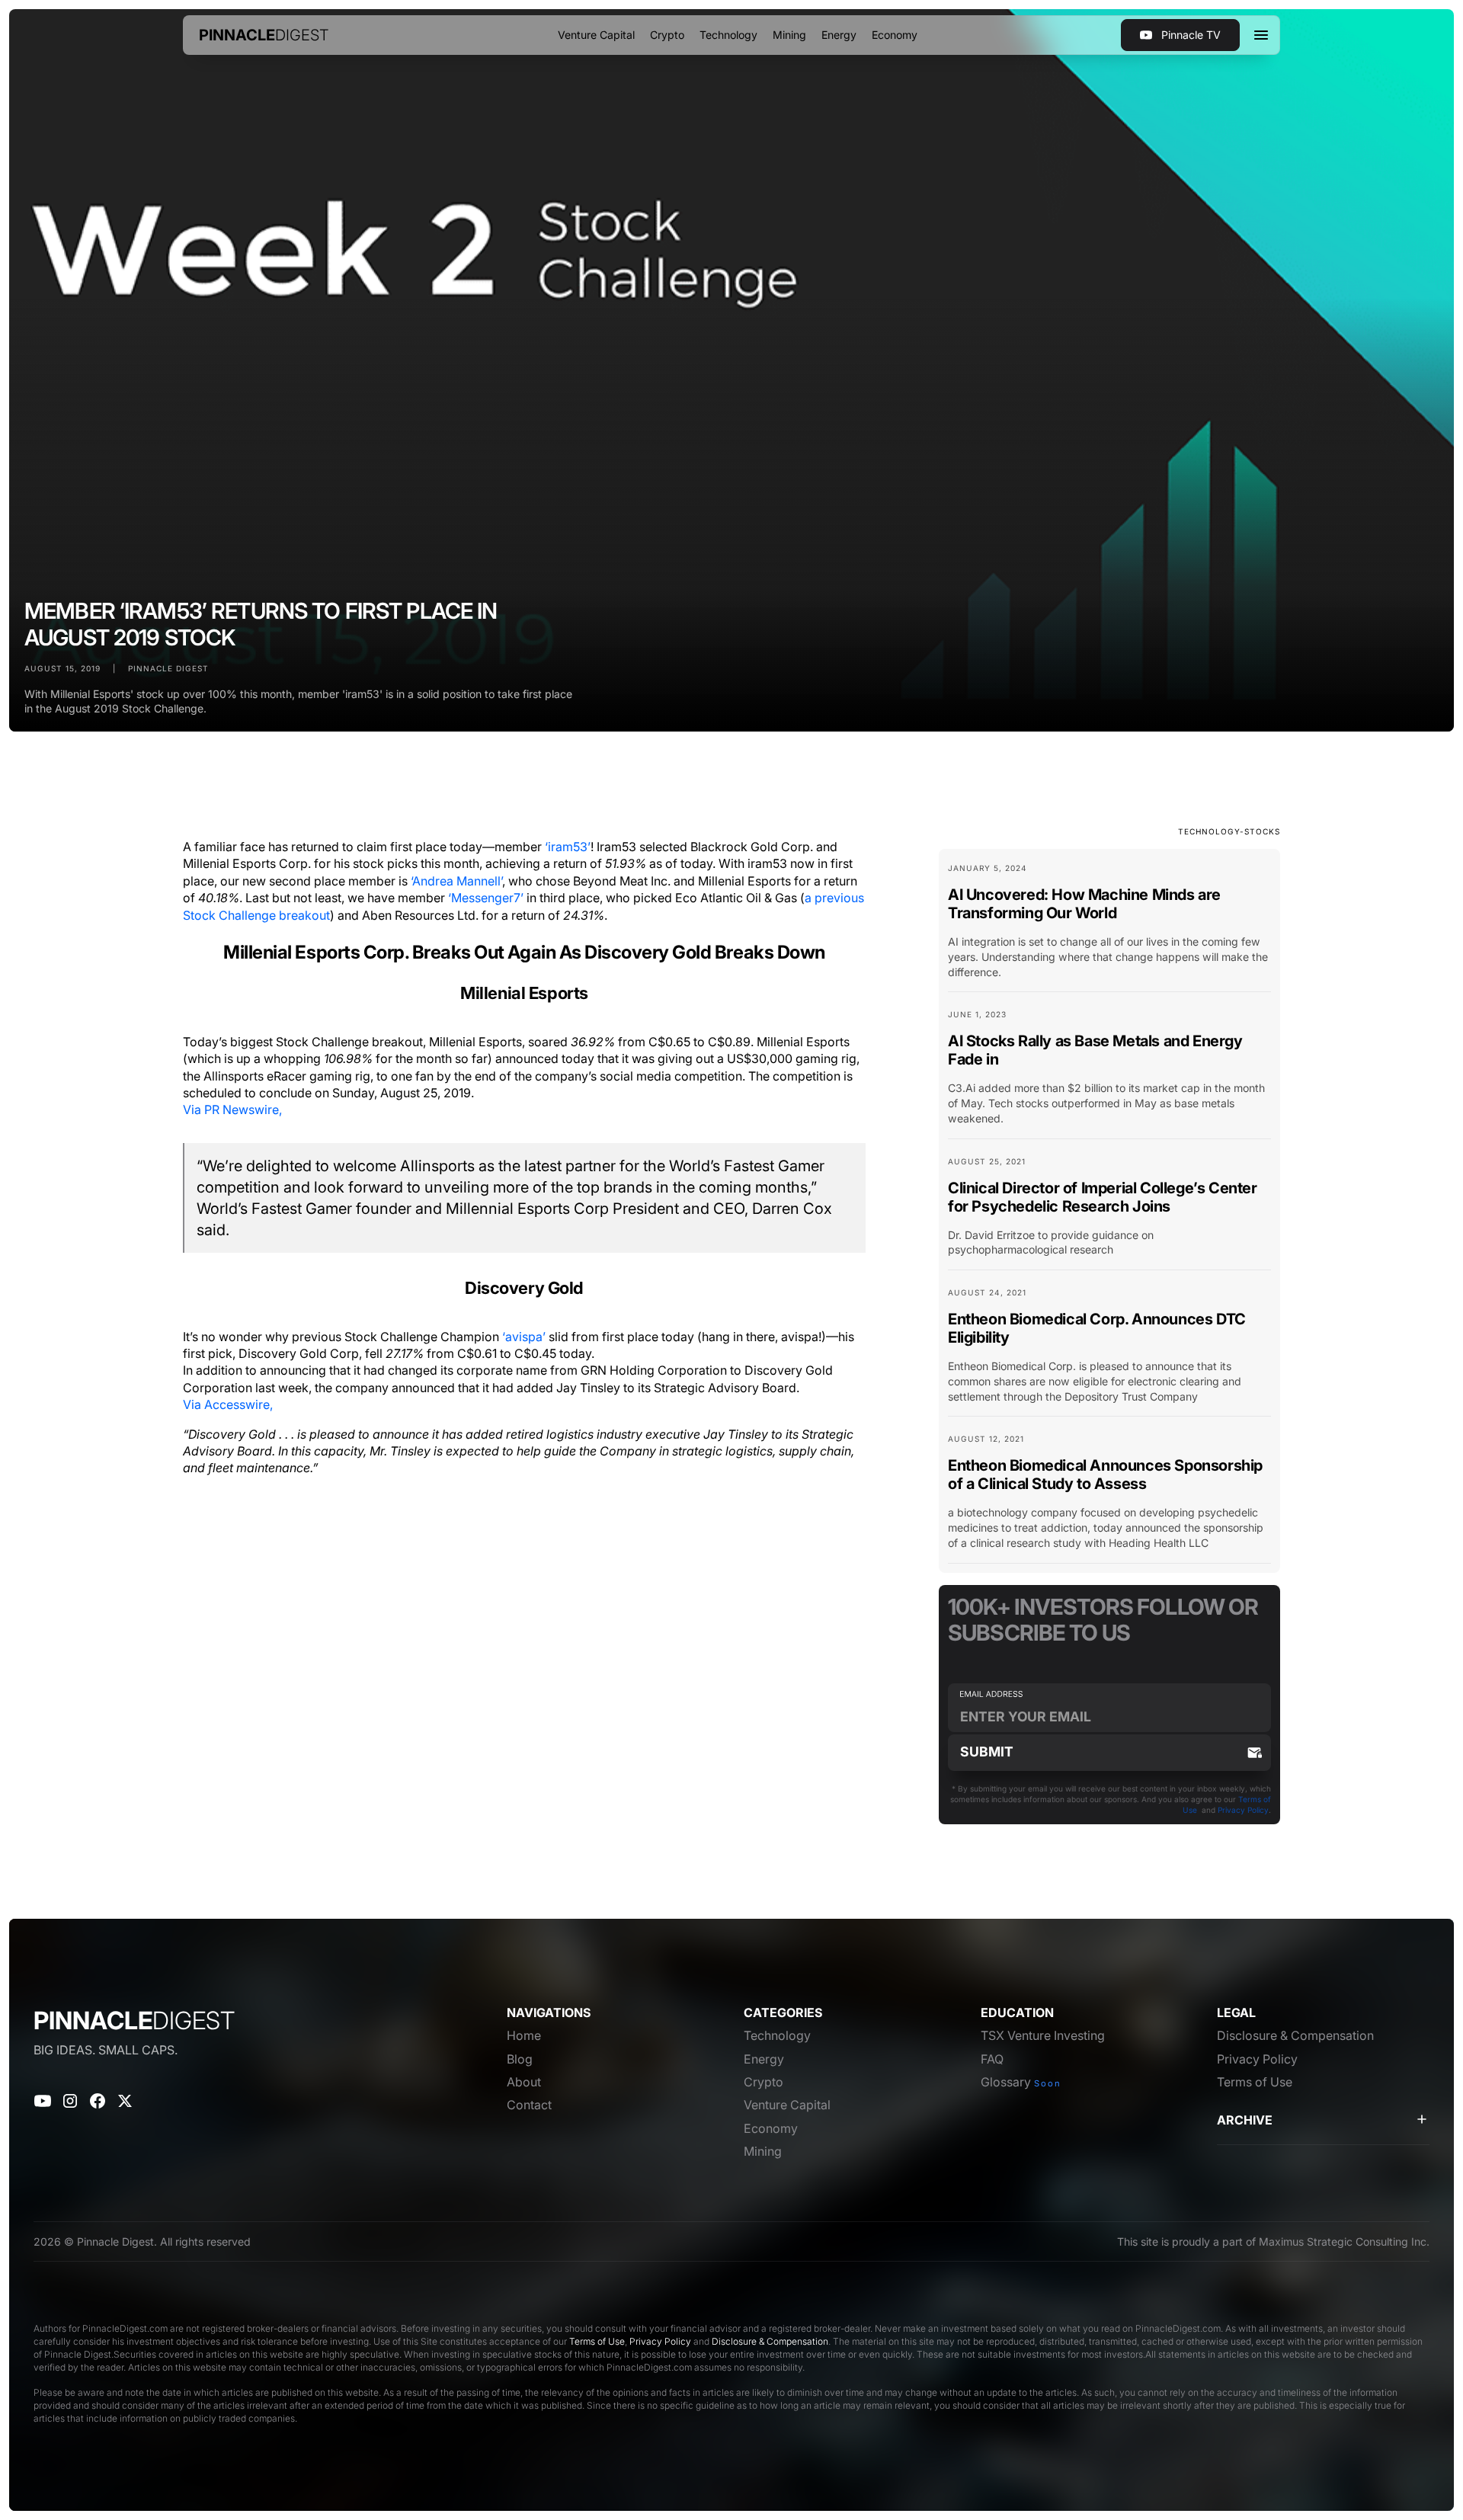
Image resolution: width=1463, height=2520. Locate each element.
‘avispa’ (524, 1337)
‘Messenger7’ (486, 898)
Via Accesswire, (228, 1404)
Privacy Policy (1243, 1810)
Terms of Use (597, 2341)
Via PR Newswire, (232, 1110)
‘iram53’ (568, 847)
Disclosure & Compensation (770, 2341)
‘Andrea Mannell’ (456, 881)
